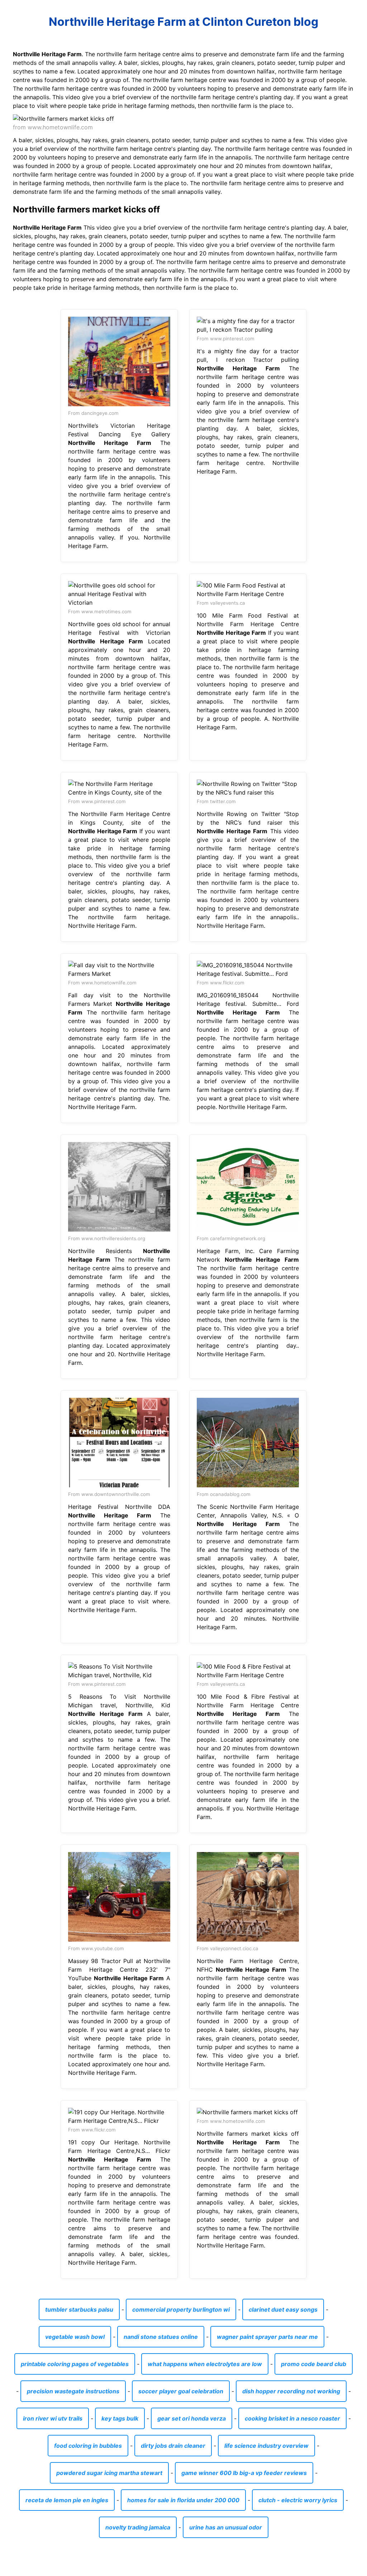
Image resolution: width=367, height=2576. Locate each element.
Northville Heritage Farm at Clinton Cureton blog (183, 22)
